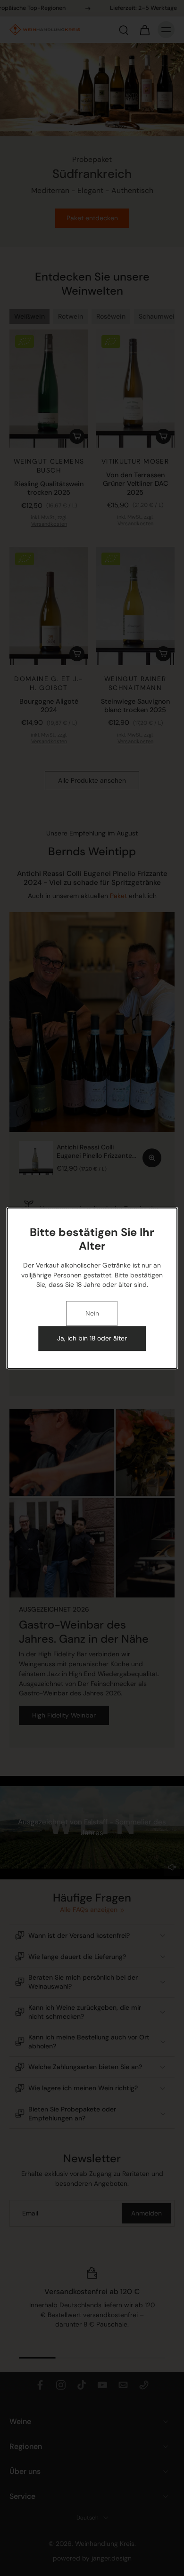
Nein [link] (92, 1314)
